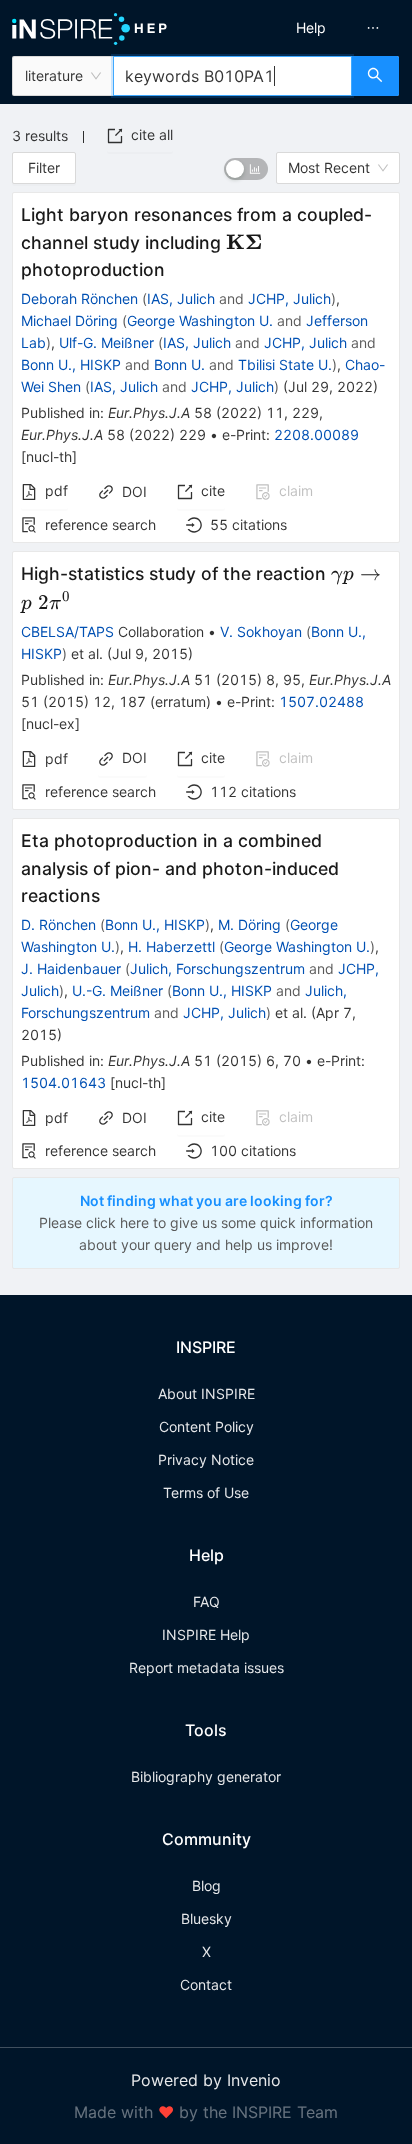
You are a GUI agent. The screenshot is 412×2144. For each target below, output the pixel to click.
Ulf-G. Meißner (106, 342)
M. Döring (249, 924)
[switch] (246, 169)
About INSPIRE (206, 1393)
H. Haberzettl (171, 946)
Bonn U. (179, 364)
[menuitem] (311, 28)
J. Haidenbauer (71, 968)
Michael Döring (69, 320)
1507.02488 (321, 701)
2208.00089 (316, 434)
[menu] (314, 28)
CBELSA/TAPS (67, 631)
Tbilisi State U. (285, 364)
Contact (206, 1984)
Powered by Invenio (206, 2080)
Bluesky (206, 1918)
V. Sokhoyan (261, 631)
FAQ (206, 1601)
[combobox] (232, 76)
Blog (206, 1885)
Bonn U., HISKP (71, 364)
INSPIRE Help (206, 1634)
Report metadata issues (206, 1667)
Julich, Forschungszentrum (217, 968)
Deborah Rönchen (79, 298)
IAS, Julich (181, 298)
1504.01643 (63, 1082)
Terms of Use (206, 1492)
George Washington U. (200, 320)
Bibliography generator (206, 1776)
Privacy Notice (206, 1459)
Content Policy (206, 1426)
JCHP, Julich (289, 298)
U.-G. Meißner (117, 990)
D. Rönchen (58, 924)
